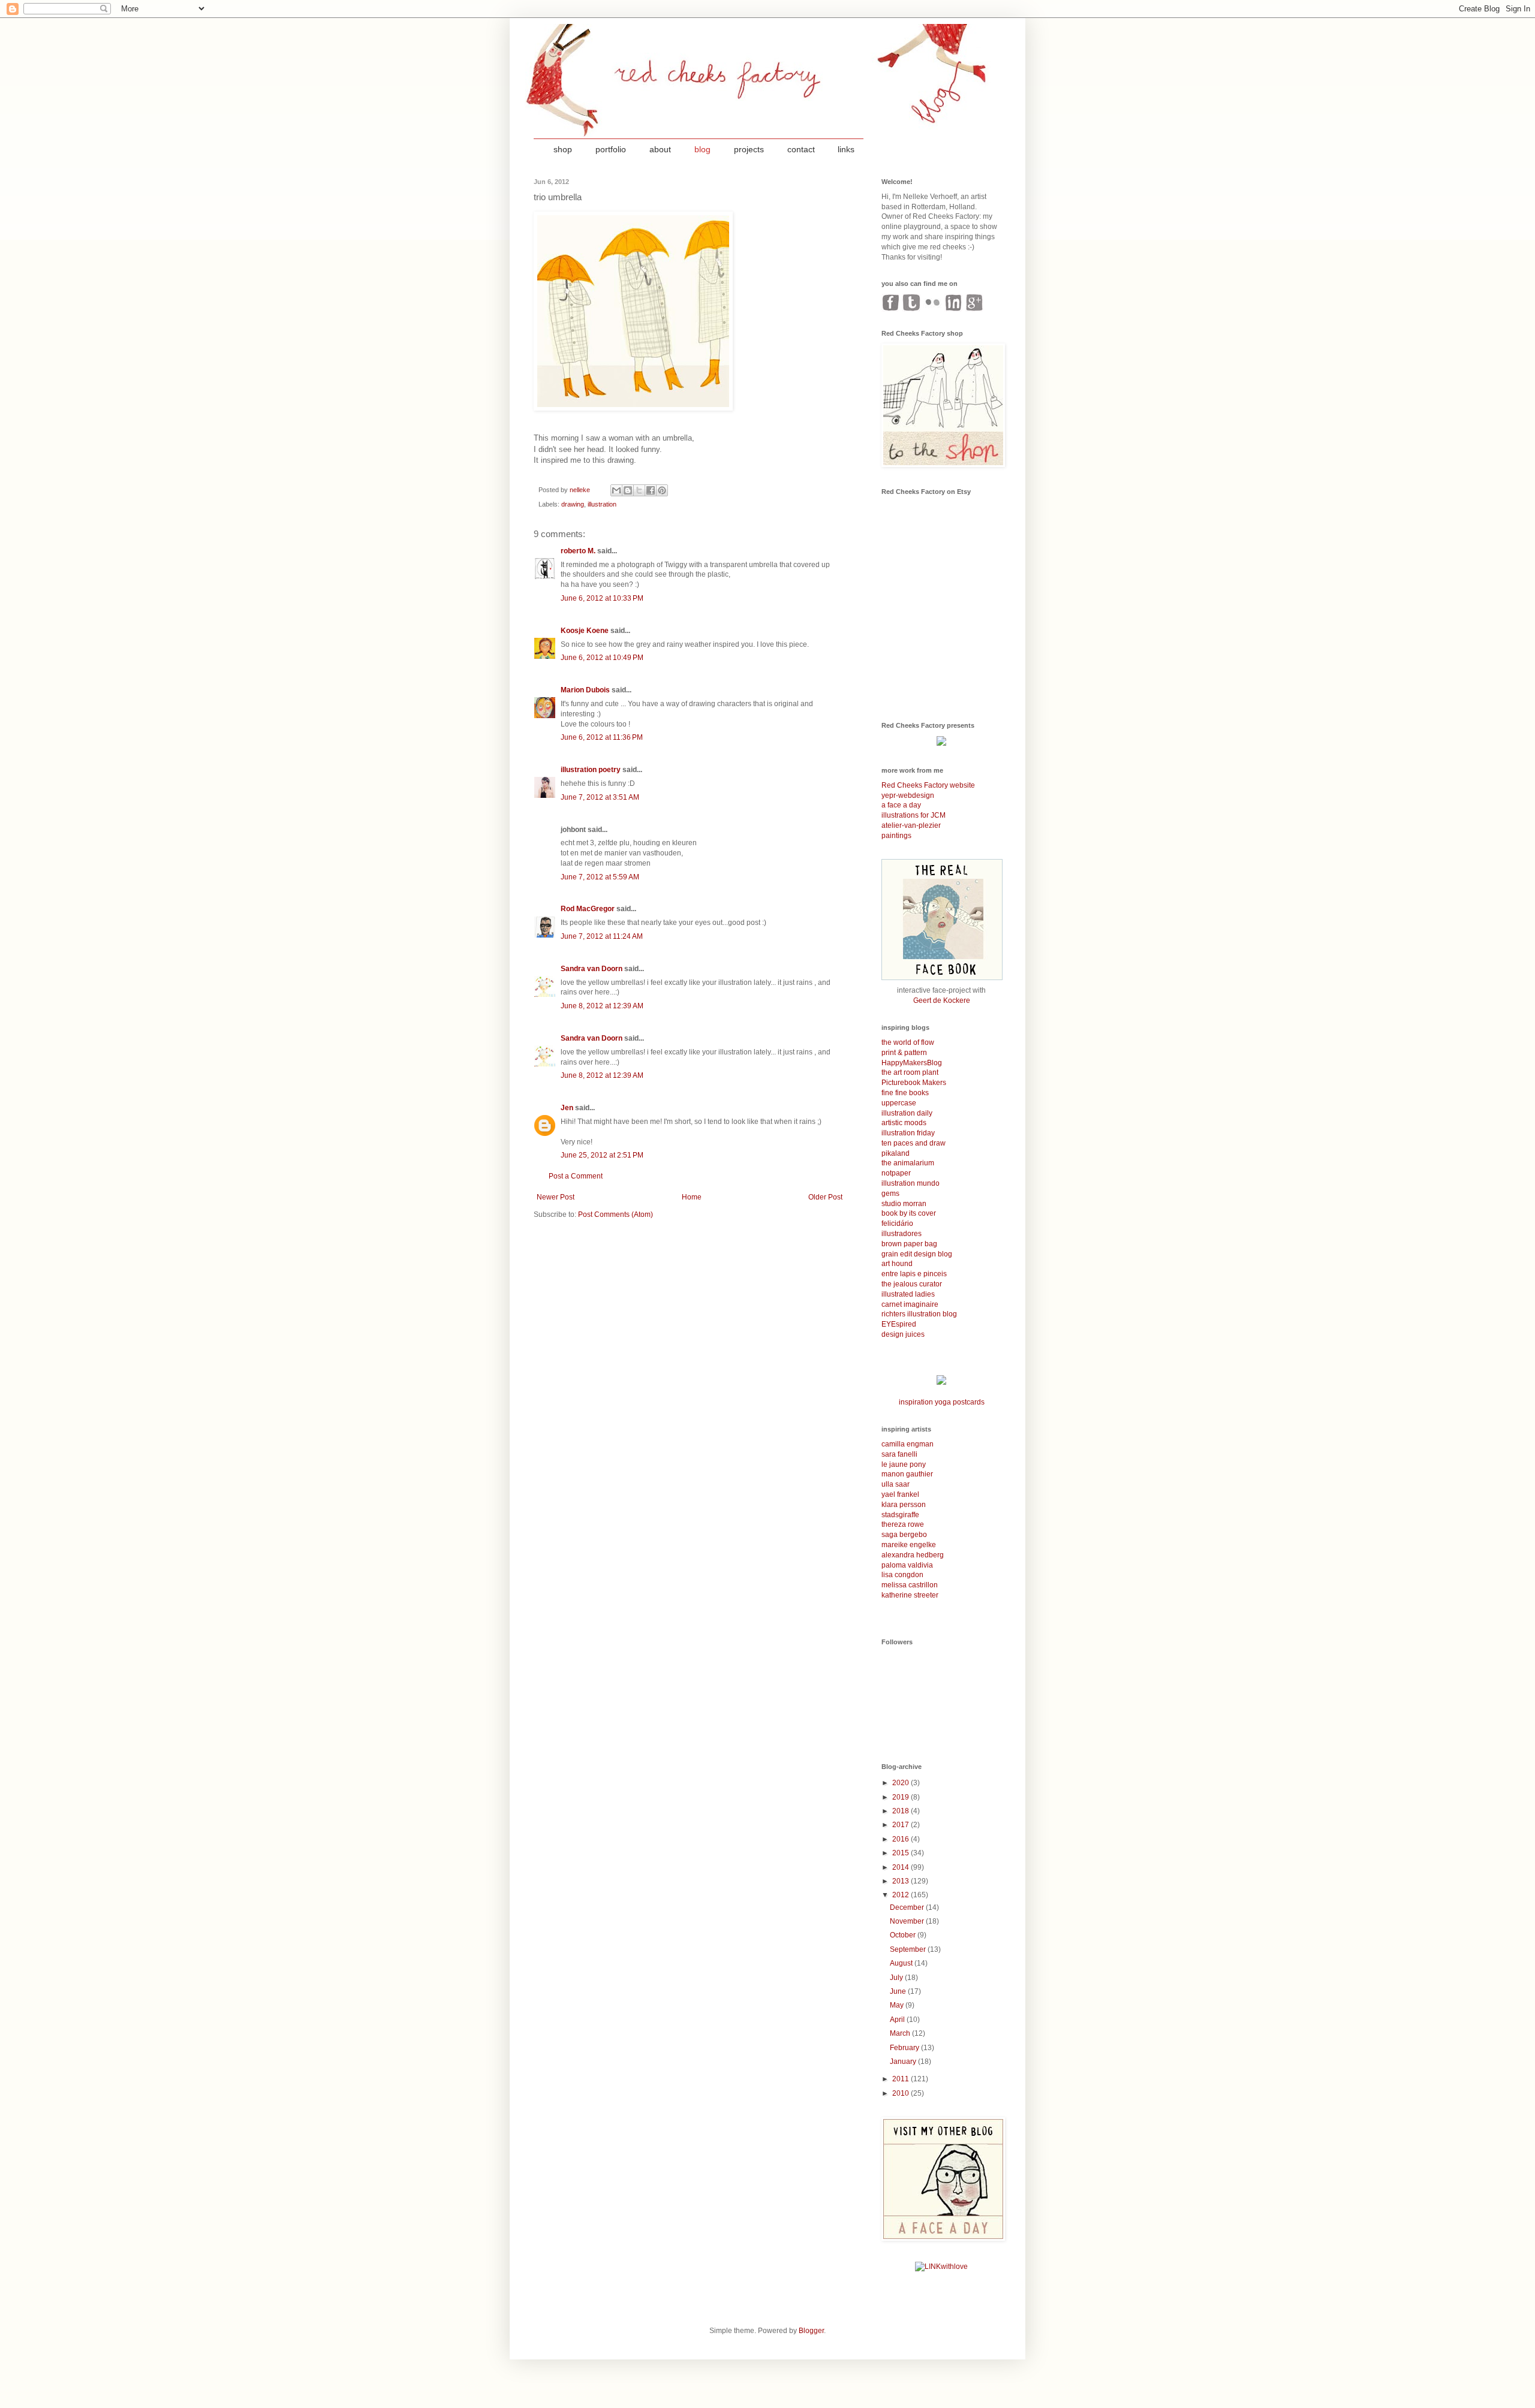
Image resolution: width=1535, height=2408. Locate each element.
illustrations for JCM (914, 815)
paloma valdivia (907, 1565)
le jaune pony (904, 1464)
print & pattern (904, 1053)
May (898, 2005)
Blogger (811, 2331)
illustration (602, 504)
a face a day (901, 805)
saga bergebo (904, 1535)
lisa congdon (902, 1575)
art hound (897, 1264)
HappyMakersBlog (912, 1063)
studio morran (904, 1204)
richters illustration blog (919, 1314)
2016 (902, 1839)
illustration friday (908, 1133)
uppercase (899, 1103)
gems (890, 1194)
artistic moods (904, 1123)
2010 (902, 2093)
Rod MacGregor (588, 909)
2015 (902, 1853)
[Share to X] (639, 490)
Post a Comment (576, 1176)
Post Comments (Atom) (615, 1214)
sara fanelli (899, 1454)
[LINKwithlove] (941, 2267)
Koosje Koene (585, 631)
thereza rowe (903, 1524)
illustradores (902, 1234)
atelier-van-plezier (911, 825)
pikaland (896, 1153)
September (909, 1949)
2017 (902, 1825)
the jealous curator (912, 1284)
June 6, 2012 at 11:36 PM (602, 737)
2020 (902, 1783)
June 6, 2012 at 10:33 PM (602, 598)
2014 (902, 1867)
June (899, 1991)
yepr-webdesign (908, 795)
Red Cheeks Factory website (928, 785)
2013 (902, 1881)
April (898, 2020)
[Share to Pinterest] (662, 490)
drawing (573, 504)
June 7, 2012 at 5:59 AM (600, 877)
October (904, 1935)
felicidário (897, 1223)
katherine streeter (910, 1595)
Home (692, 1197)
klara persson (904, 1505)
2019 (902, 1797)
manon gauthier (907, 1474)
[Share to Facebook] (651, 490)
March (901, 2033)
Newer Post (556, 1197)
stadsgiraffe (900, 1515)
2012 (902, 1895)
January (904, 2062)
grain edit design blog (917, 1254)
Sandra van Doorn (592, 969)
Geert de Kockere (942, 1000)
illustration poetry (591, 770)
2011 (902, 2079)
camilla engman (908, 1444)
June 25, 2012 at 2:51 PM (602, 1155)
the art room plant (910, 1072)
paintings (896, 836)
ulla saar (896, 1484)
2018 (902, 1811)
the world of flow (908, 1042)
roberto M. (578, 551)
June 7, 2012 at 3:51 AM (600, 797)
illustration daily (907, 1113)
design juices (903, 1334)
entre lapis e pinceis (914, 1274)
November (908, 1921)
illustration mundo (911, 1183)
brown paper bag (909, 1244)
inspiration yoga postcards (942, 1402)
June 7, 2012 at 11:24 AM (602, 936)
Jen (567, 1108)
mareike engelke (909, 1545)
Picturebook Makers (914, 1083)
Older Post (825, 1197)
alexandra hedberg (913, 1555)
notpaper (896, 1173)
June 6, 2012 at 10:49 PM (602, 658)
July (897, 1978)
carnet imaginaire (910, 1304)
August (902, 1963)
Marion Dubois (585, 690)
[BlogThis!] (628, 490)
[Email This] (616, 490)
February (905, 2048)
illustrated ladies (908, 1294)
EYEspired (899, 1324)
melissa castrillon (910, 1585)
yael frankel (900, 1494)
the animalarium (908, 1163)
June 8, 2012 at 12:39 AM (602, 1006)
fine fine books (905, 1093)
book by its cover (909, 1213)
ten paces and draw (914, 1143)
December (908, 1907)
